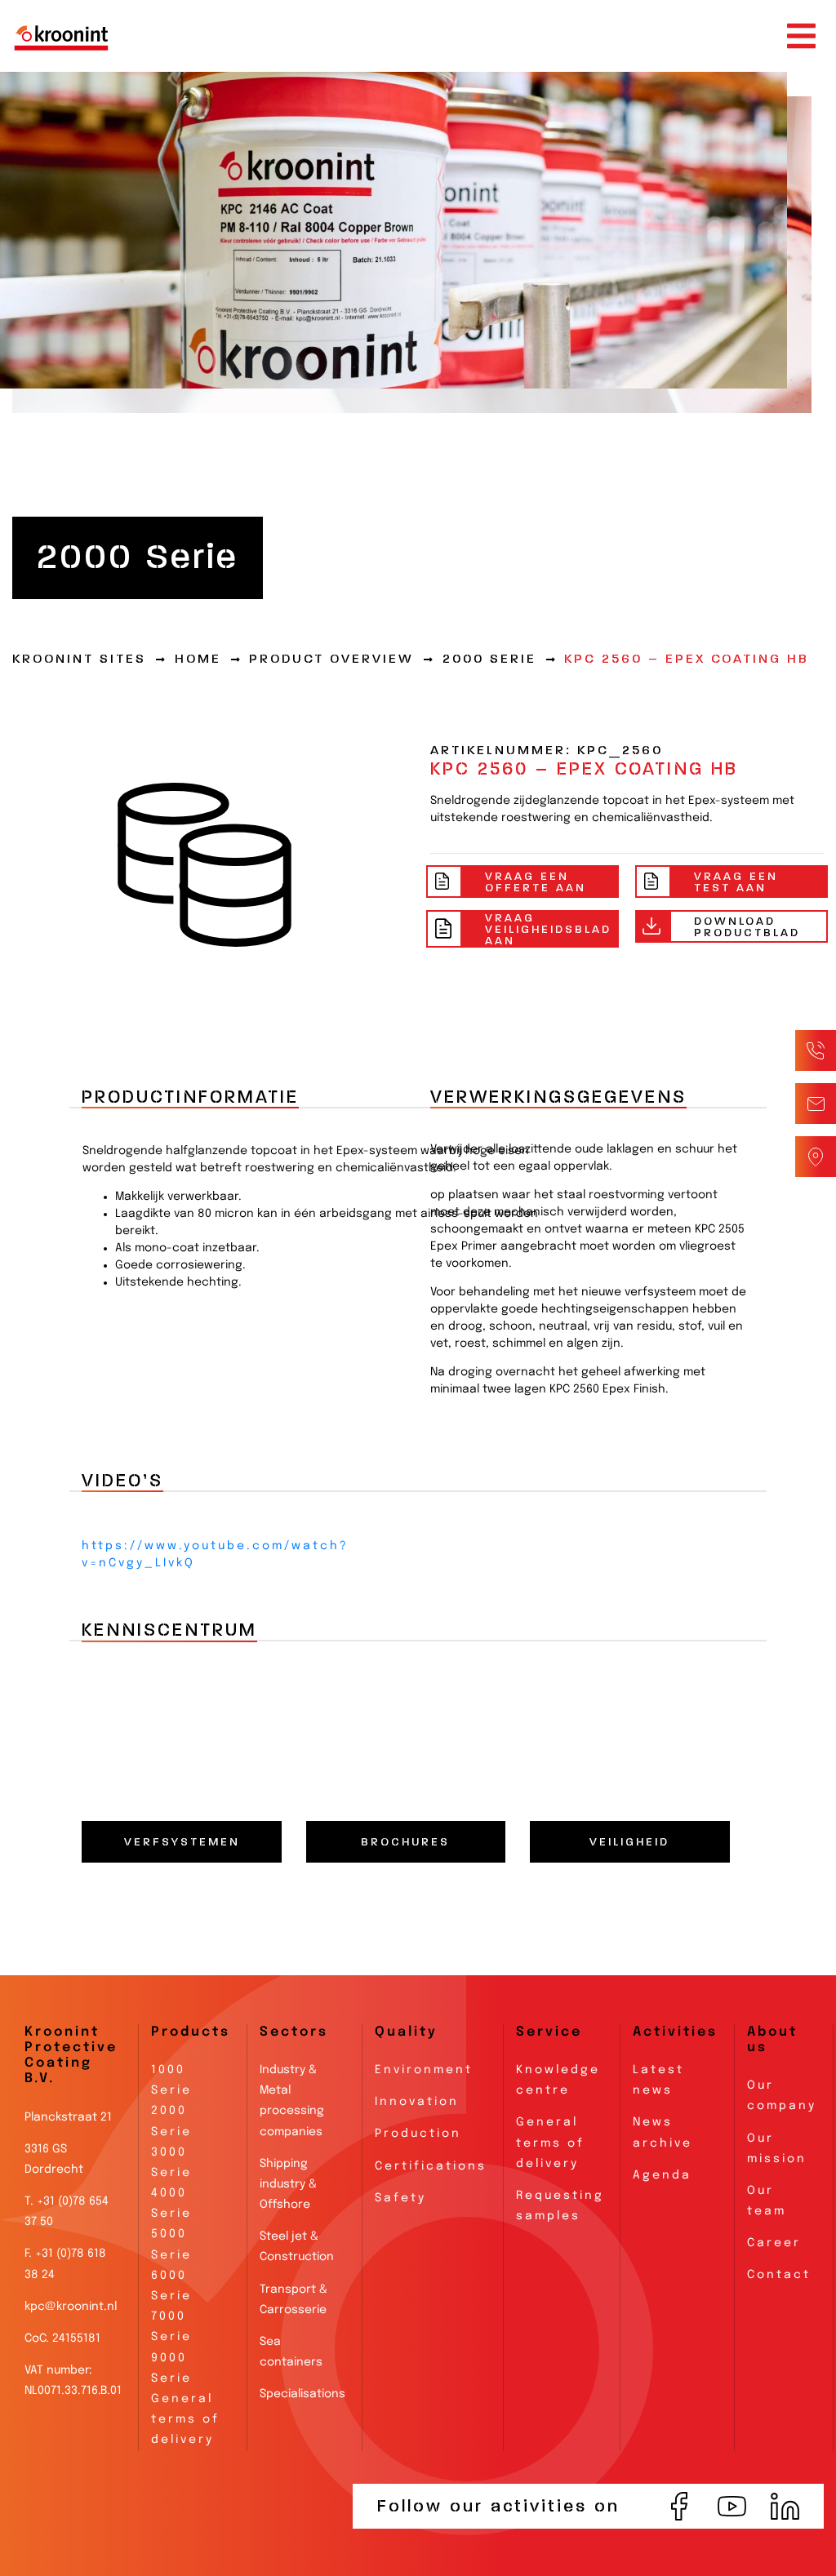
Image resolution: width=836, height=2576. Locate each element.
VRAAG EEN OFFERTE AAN (536, 882)
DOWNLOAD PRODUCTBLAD (747, 926)
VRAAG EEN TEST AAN (736, 882)
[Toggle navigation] (801, 36)
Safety (400, 2198)
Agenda (662, 2175)
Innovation (417, 2102)
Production (418, 2134)
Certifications (431, 2166)
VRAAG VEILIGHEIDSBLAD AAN (548, 929)
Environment (424, 2070)
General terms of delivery (185, 2419)
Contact (779, 2275)
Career (774, 2243)
